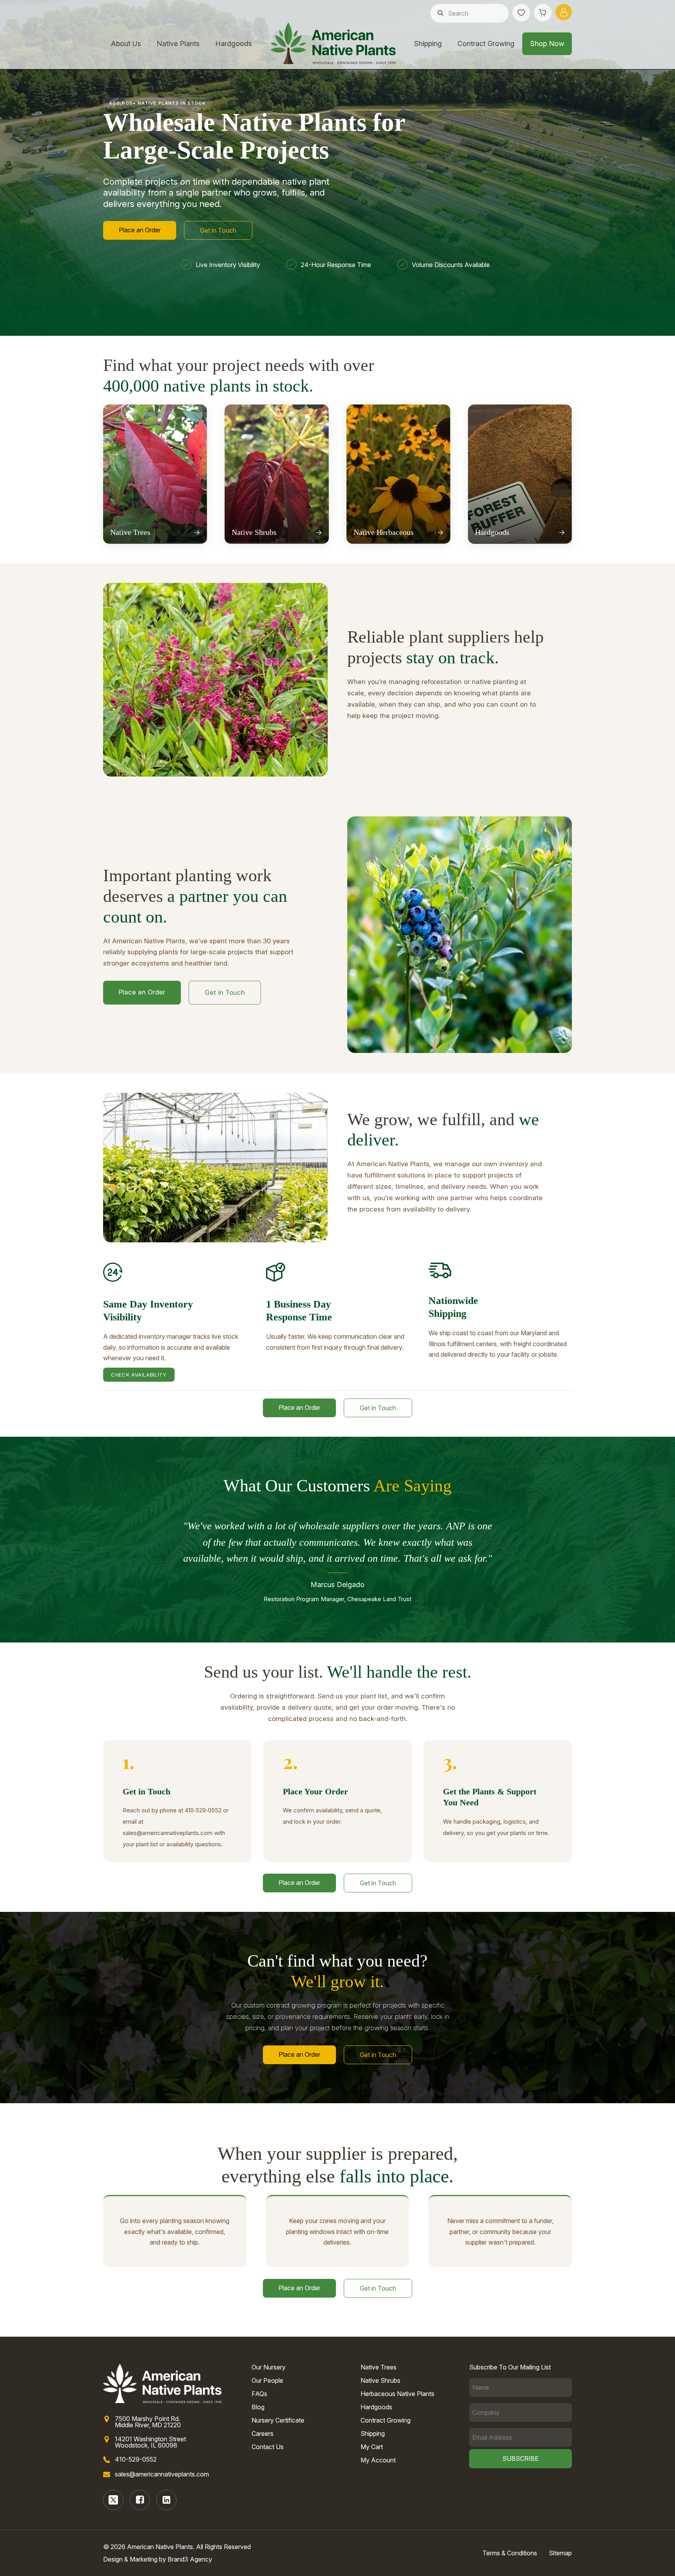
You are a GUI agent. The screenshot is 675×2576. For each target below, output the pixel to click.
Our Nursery (269, 2367)
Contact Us (268, 2447)
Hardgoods (234, 44)
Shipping (428, 44)
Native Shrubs (380, 2380)
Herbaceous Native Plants (397, 2394)
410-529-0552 (136, 2459)
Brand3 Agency (190, 2559)
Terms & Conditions (510, 2553)
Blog (258, 2407)
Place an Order (140, 230)
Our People (267, 2380)
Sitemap (560, 2553)
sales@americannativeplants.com (162, 2474)
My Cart (372, 2447)
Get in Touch (218, 230)
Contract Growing (486, 44)
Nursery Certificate (278, 2420)
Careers (262, 2433)
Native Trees (379, 2367)
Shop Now (547, 44)
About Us (126, 44)
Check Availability (139, 1375)
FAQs (259, 2394)
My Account (378, 2460)
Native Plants (178, 44)
